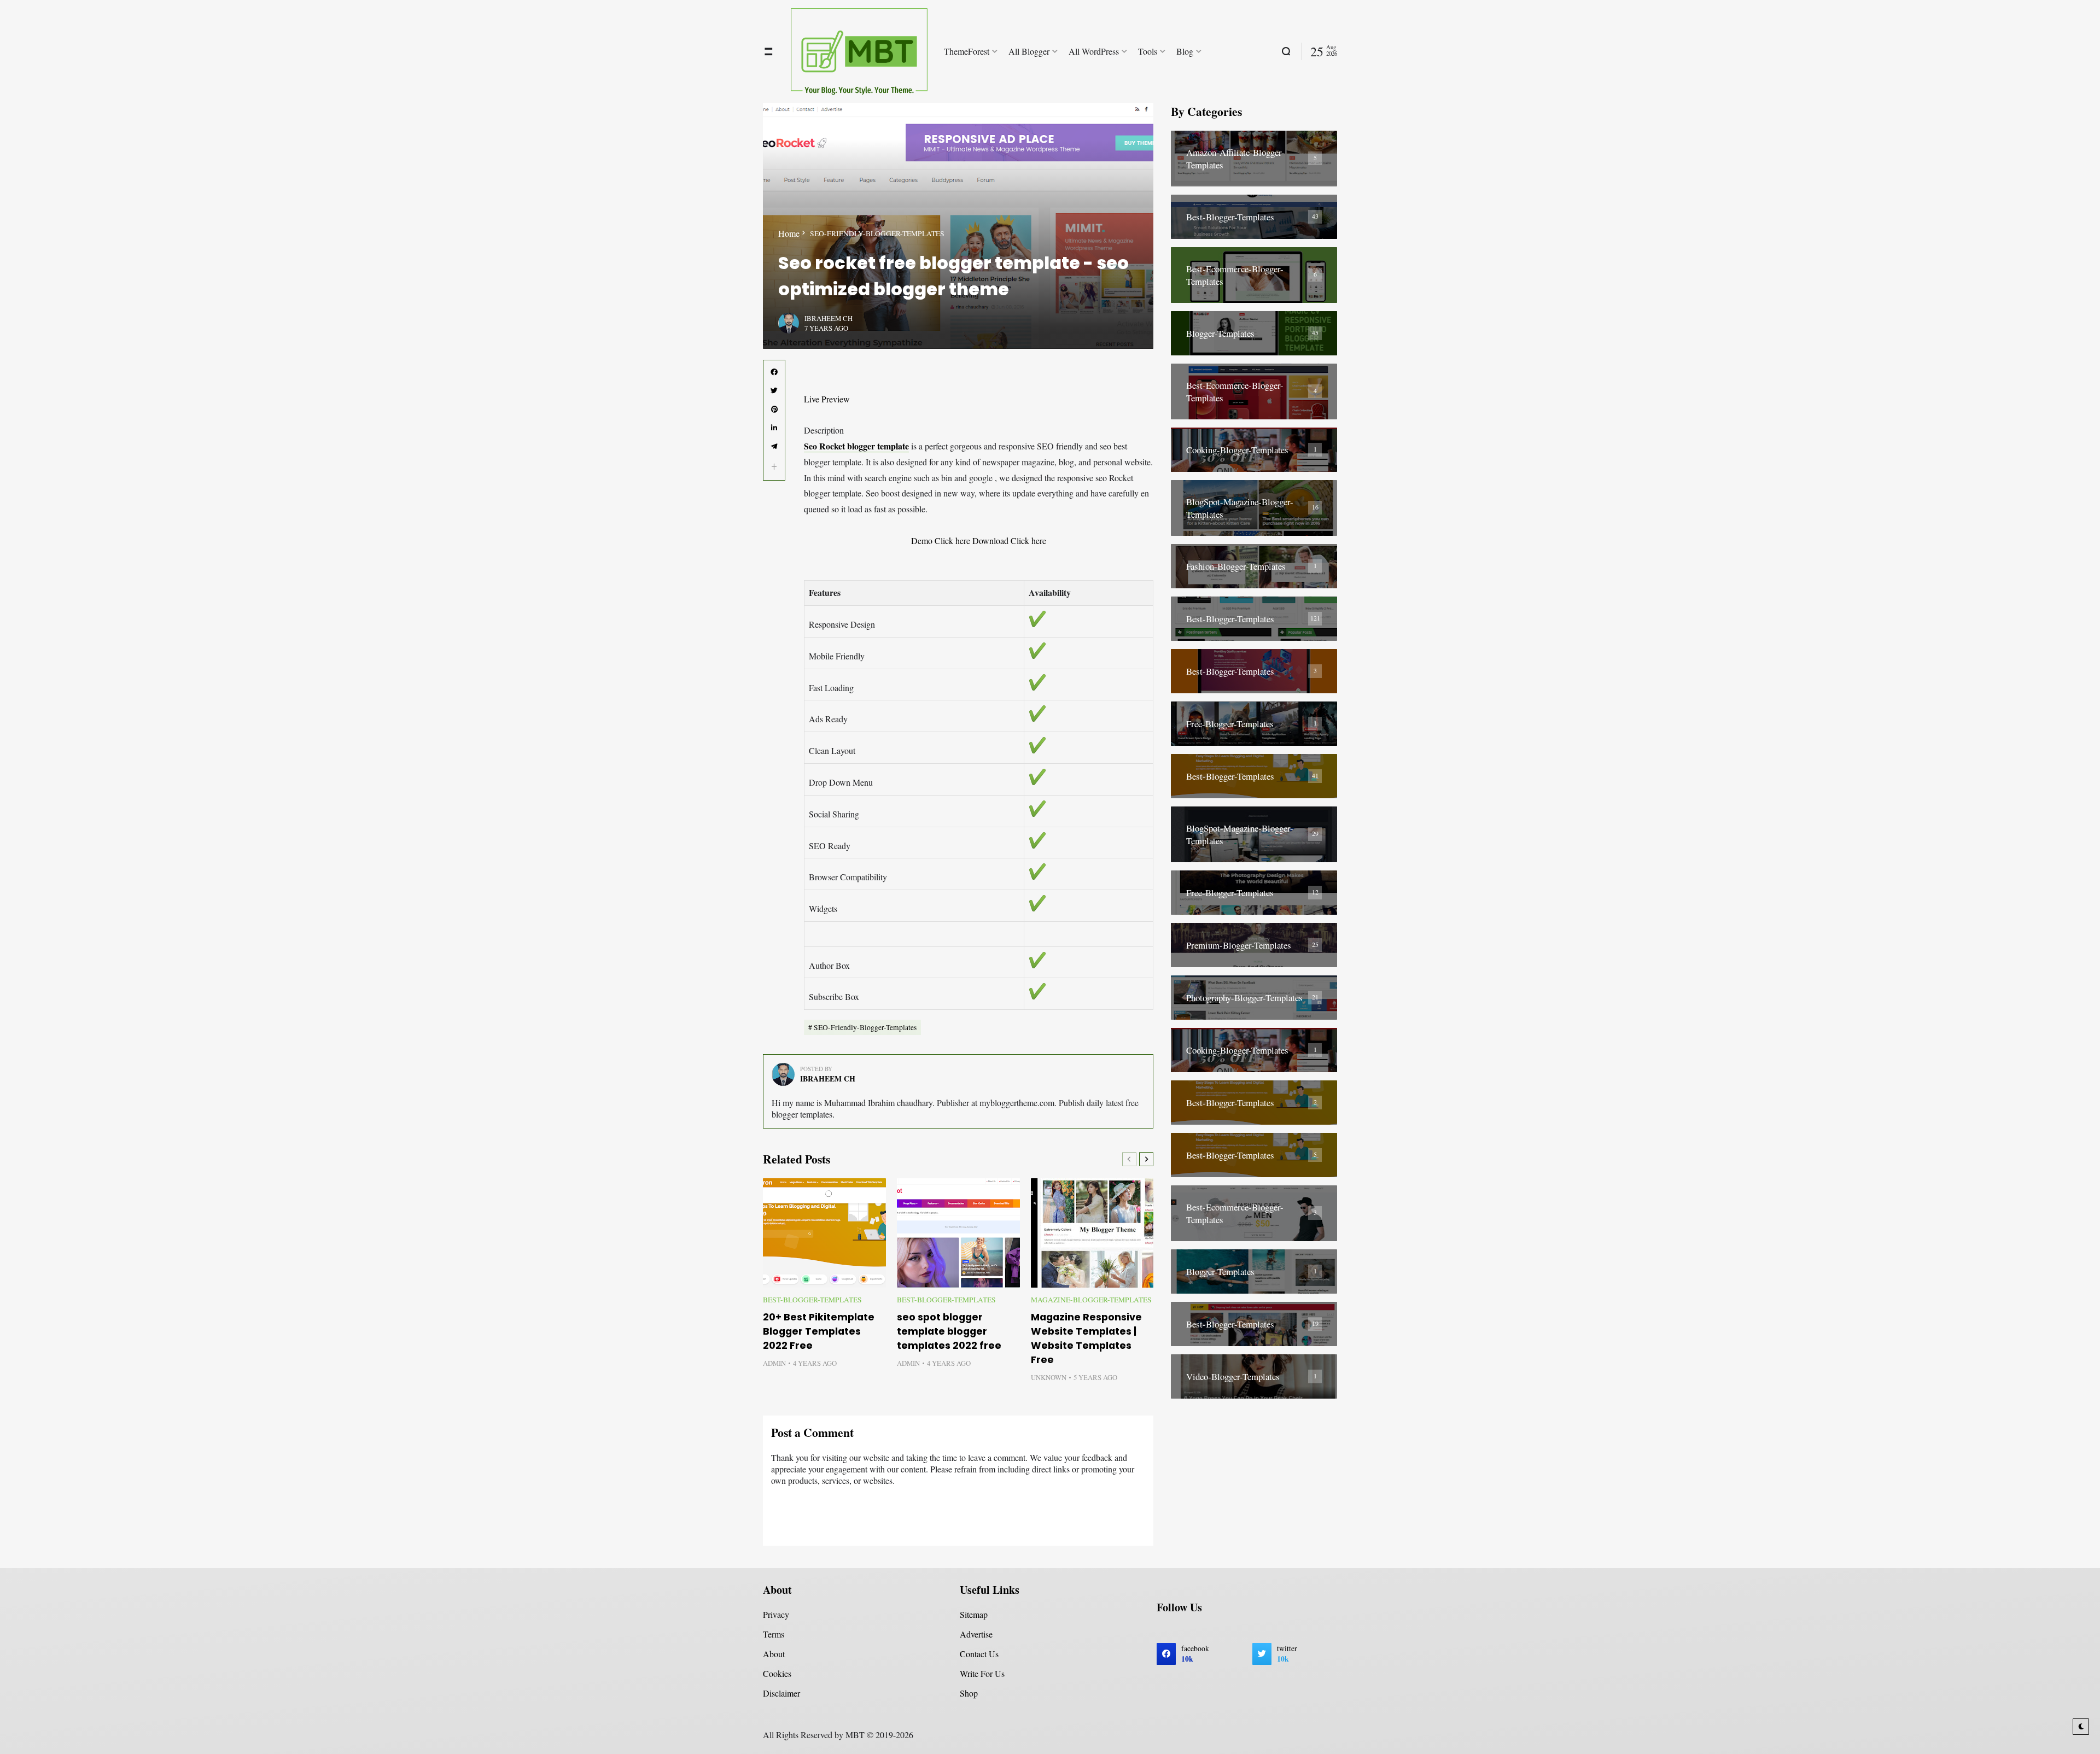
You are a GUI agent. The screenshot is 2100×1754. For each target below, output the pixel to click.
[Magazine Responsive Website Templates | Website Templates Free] (1092, 1233)
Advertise (976, 1634)
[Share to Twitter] (774, 391)
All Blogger (1029, 51)
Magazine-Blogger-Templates (1091, 1300)
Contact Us (979, 1654)
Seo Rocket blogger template (856, 446)
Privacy (776, 1614)
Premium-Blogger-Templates (1239, 945)
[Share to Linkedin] (774, 428)
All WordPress (1094, 51)
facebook (1195, 1654)
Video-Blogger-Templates (1233, 1376)
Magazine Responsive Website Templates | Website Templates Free (1086, 1338)
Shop (969, 1693)
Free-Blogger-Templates (1230, 724)
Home (789, 233)
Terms (774, 1634)
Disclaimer (781, 1693)
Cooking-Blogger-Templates (1237, 450)
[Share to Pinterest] (774, 410)
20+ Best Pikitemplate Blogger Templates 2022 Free (819, 1331)
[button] (774, 467)
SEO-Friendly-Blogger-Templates (877, 233)
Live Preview (827, 399)
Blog (1185, 51)
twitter (1287, 1654)
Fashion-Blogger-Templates (1236, 566)
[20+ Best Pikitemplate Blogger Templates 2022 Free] (824, 1233)
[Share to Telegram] (774, 447)
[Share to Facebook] (774, 372)
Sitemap (974, 1614)
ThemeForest (967, 51)
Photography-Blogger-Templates (1244, 998)
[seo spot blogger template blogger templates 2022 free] (958, 1233)
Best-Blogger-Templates (812, 1300)
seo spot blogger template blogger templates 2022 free (949, 1331)
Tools (1148, 51)
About (774, 1654)
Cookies (777, 1673)
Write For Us (982, 1673)
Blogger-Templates (1220, 333)
